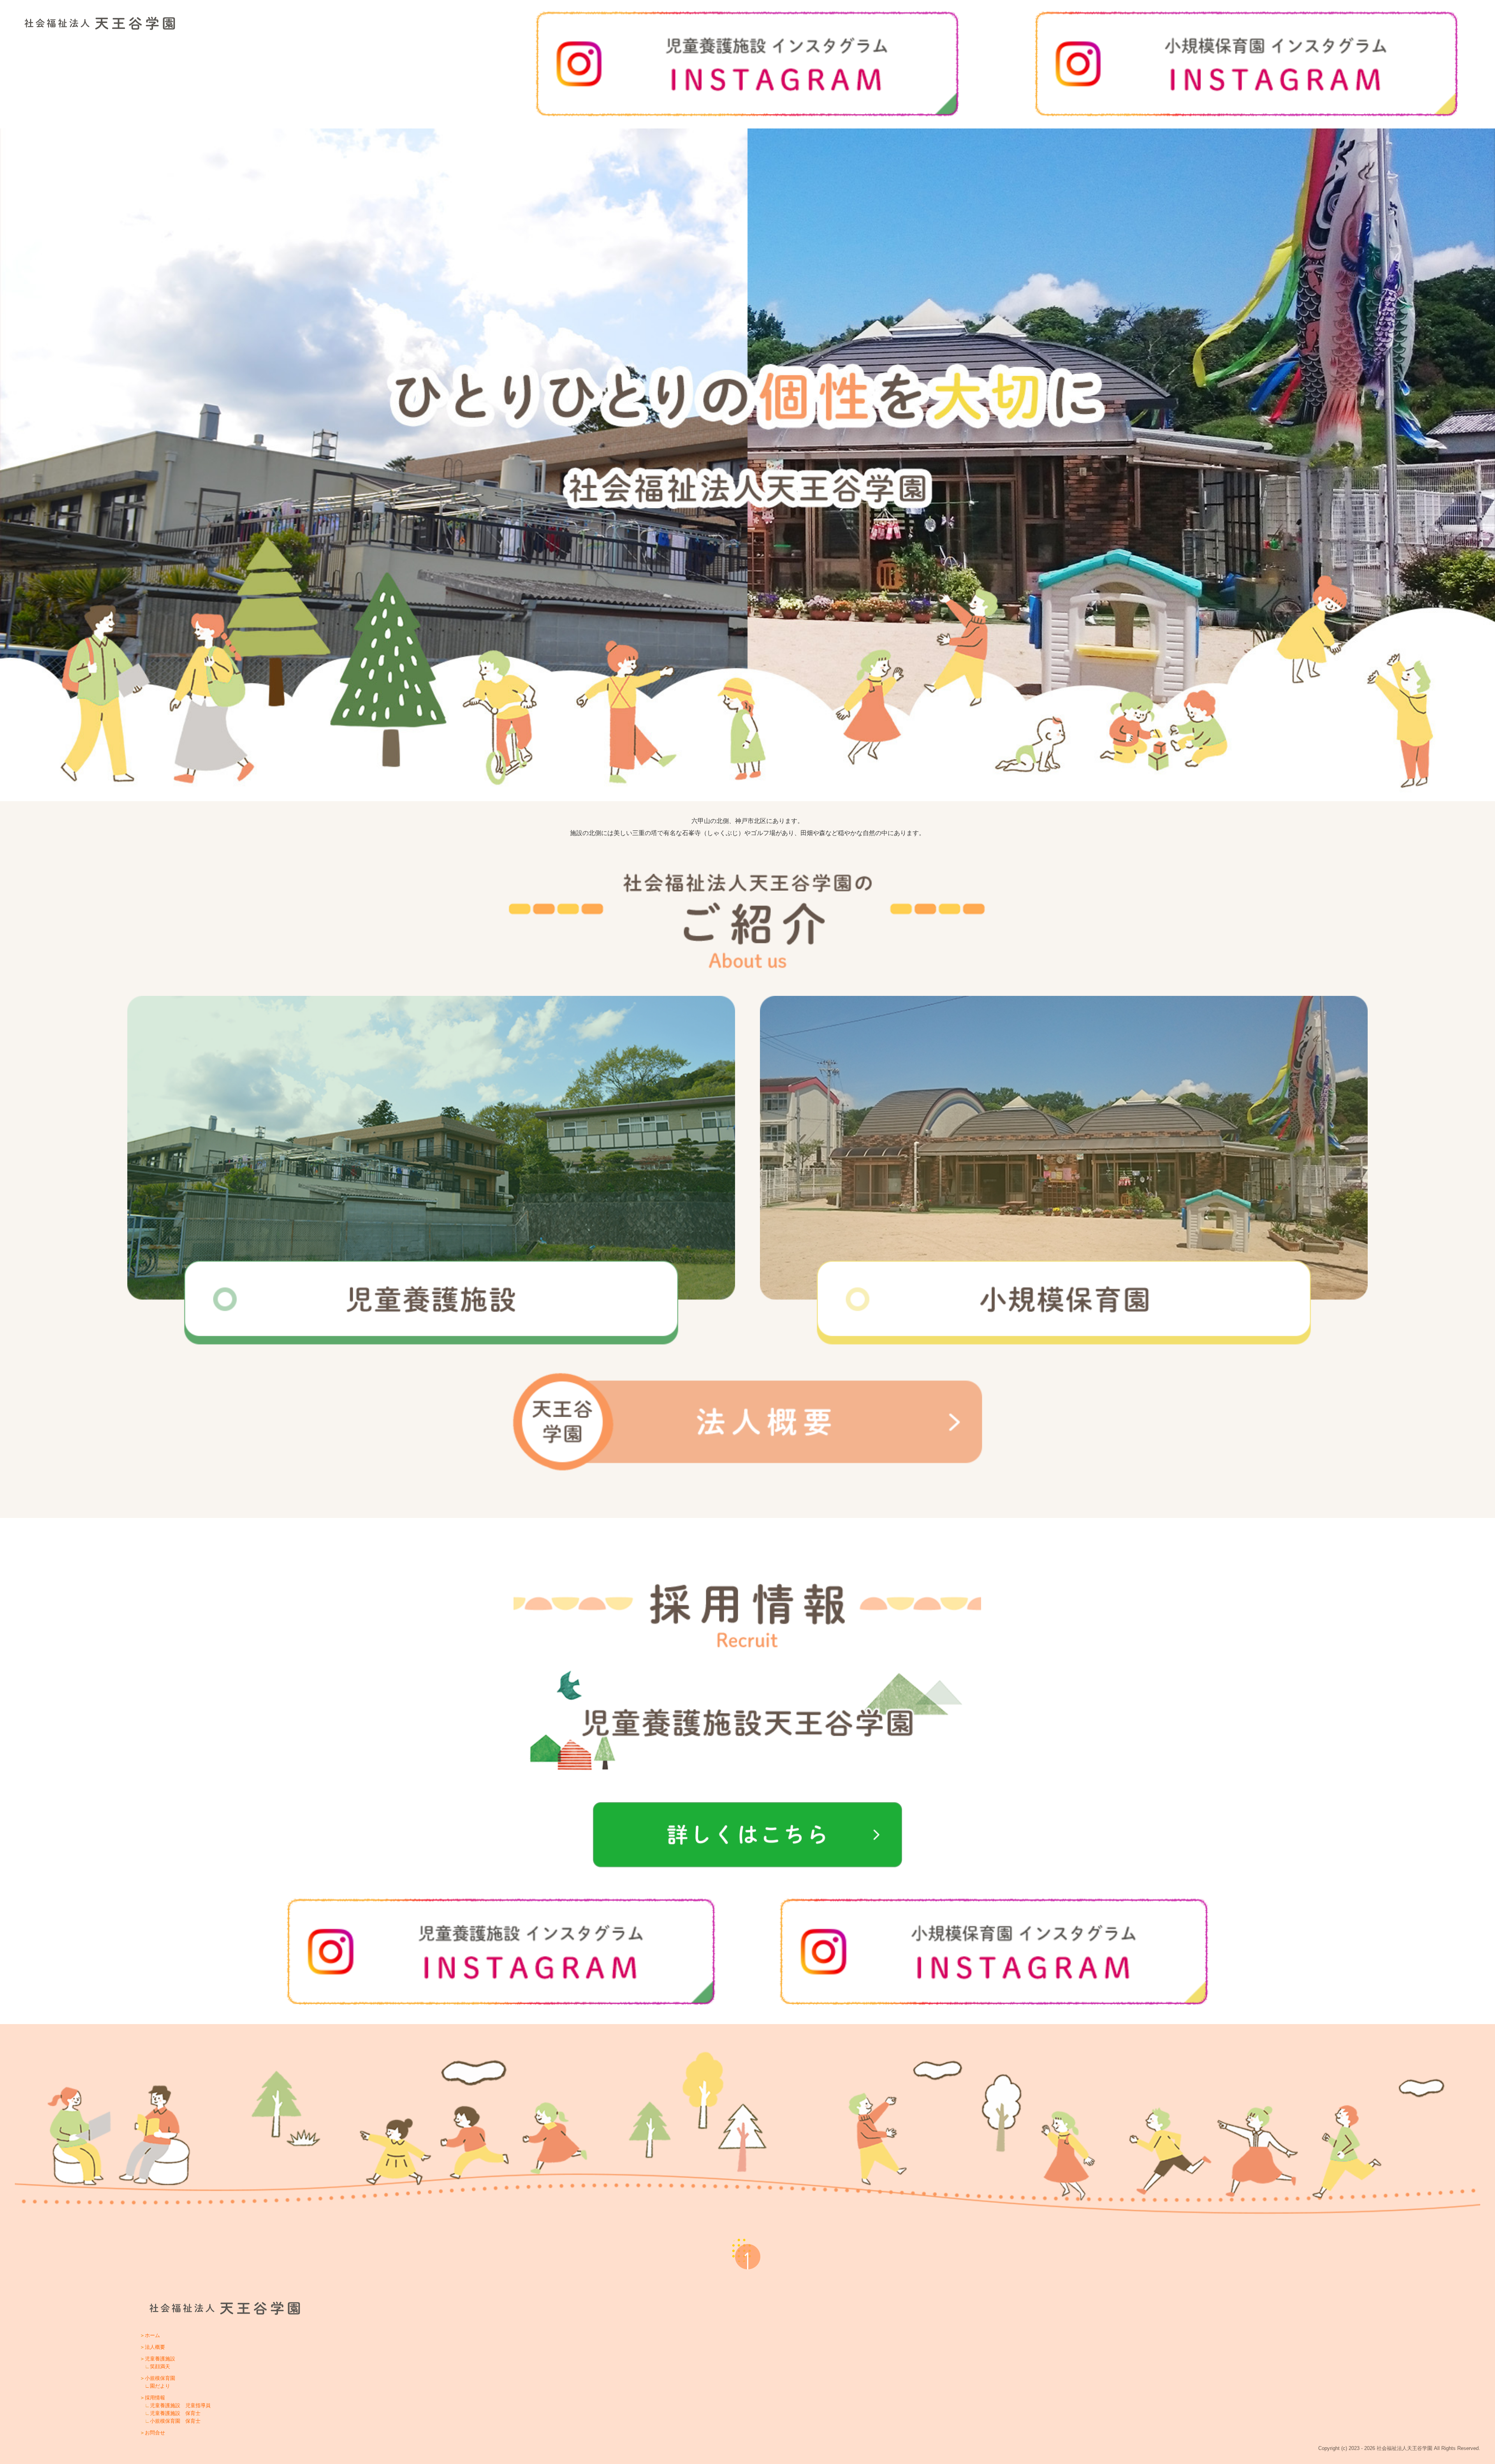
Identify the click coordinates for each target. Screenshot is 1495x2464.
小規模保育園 (160, 2378)
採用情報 (155, 2398)
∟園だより (157, 2386)
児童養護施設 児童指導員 (180, 2405)
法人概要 (155, 2347)
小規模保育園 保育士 (175, 2421)
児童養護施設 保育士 (175, 2413)
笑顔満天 (160, 2366)
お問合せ (155, 2433)
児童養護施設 (160, 2359)
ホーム (152, 2335)
